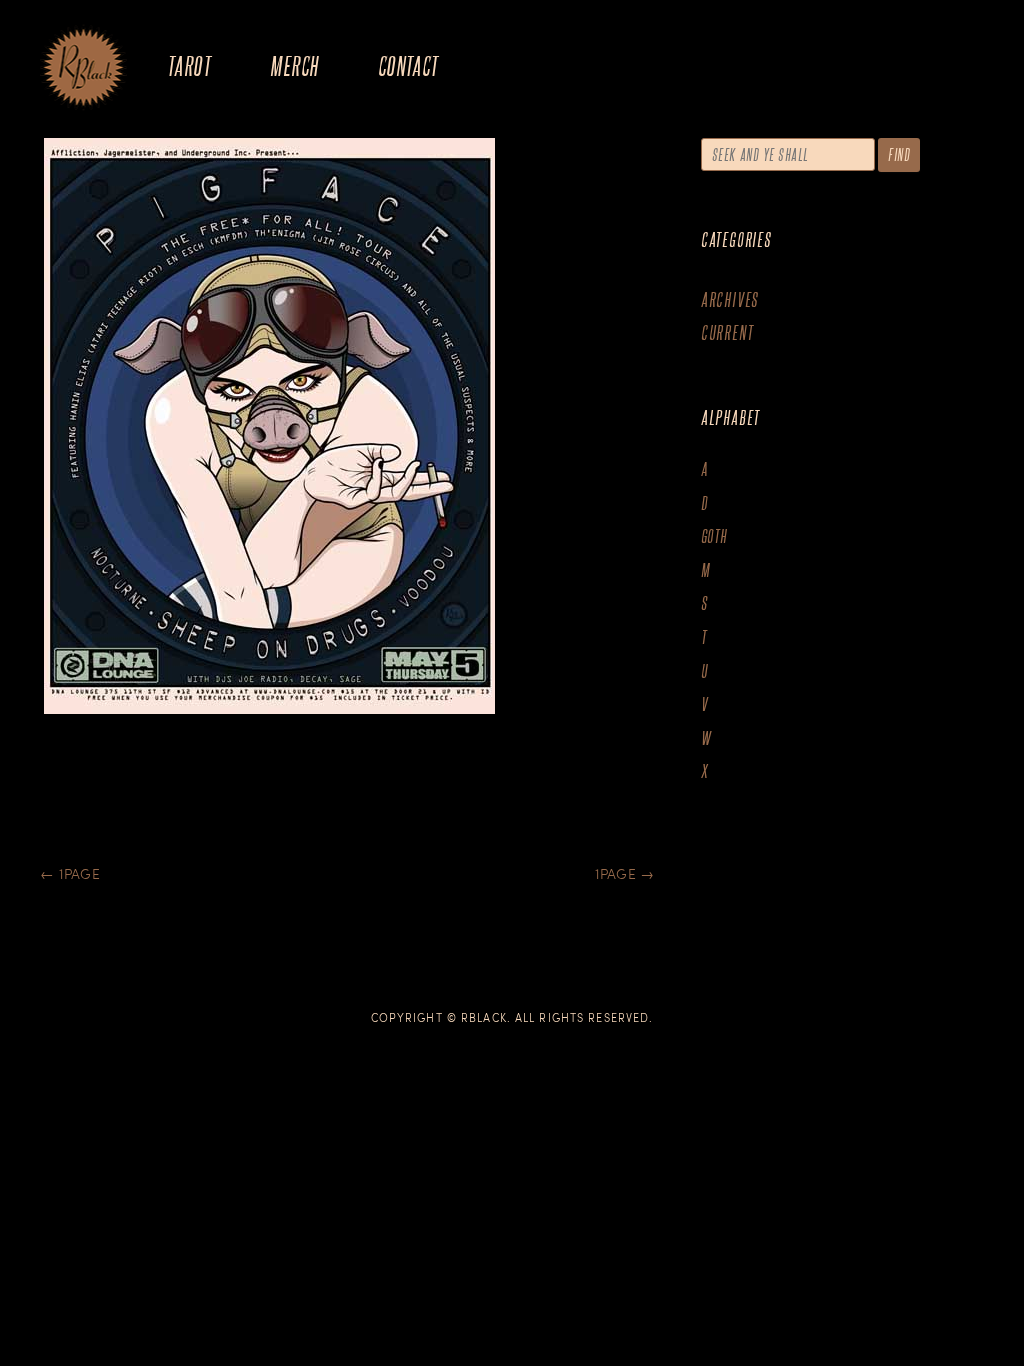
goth (714, 536)
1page (70, 873)
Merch (294, 65)
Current (727, 332)
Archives (730, 299)
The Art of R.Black (83, 69)
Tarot (189, 65)
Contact (408, 65)
